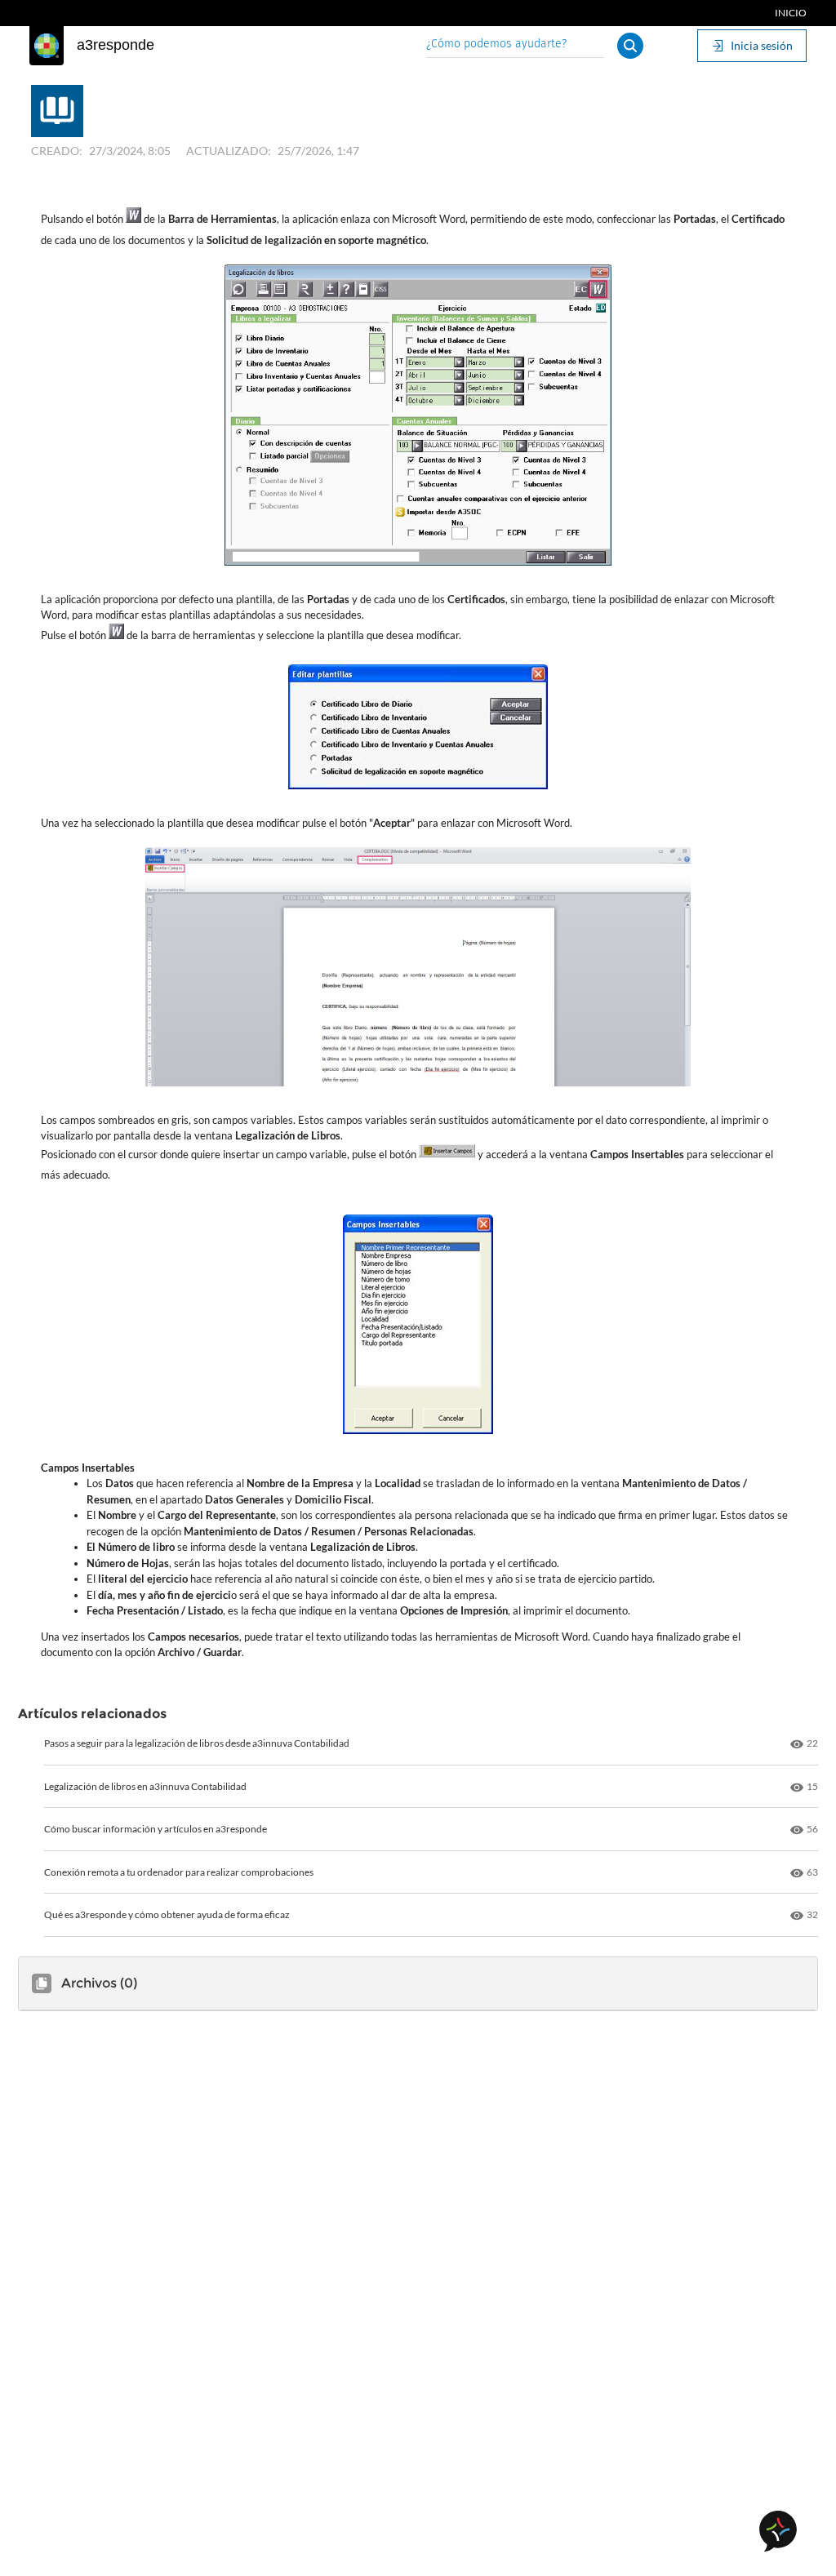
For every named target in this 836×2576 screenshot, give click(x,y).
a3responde (116, 45)
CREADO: (57, 151)
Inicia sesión (762, 45)
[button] (630, 46)
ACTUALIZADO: (229, 151)
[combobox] (515, 45)
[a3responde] (47, 46)
